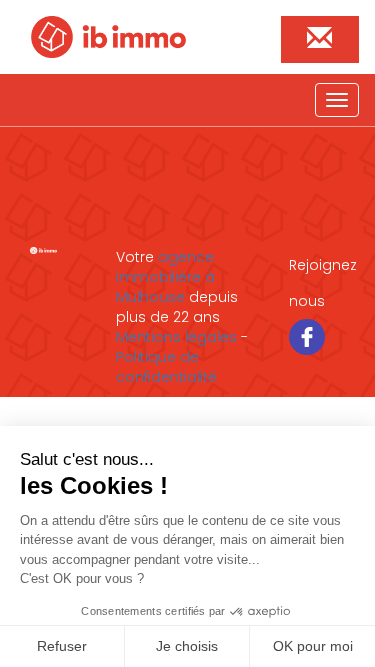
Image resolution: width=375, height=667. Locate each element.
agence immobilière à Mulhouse (165, 277)
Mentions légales (176, 337)
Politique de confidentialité (166, 367)
